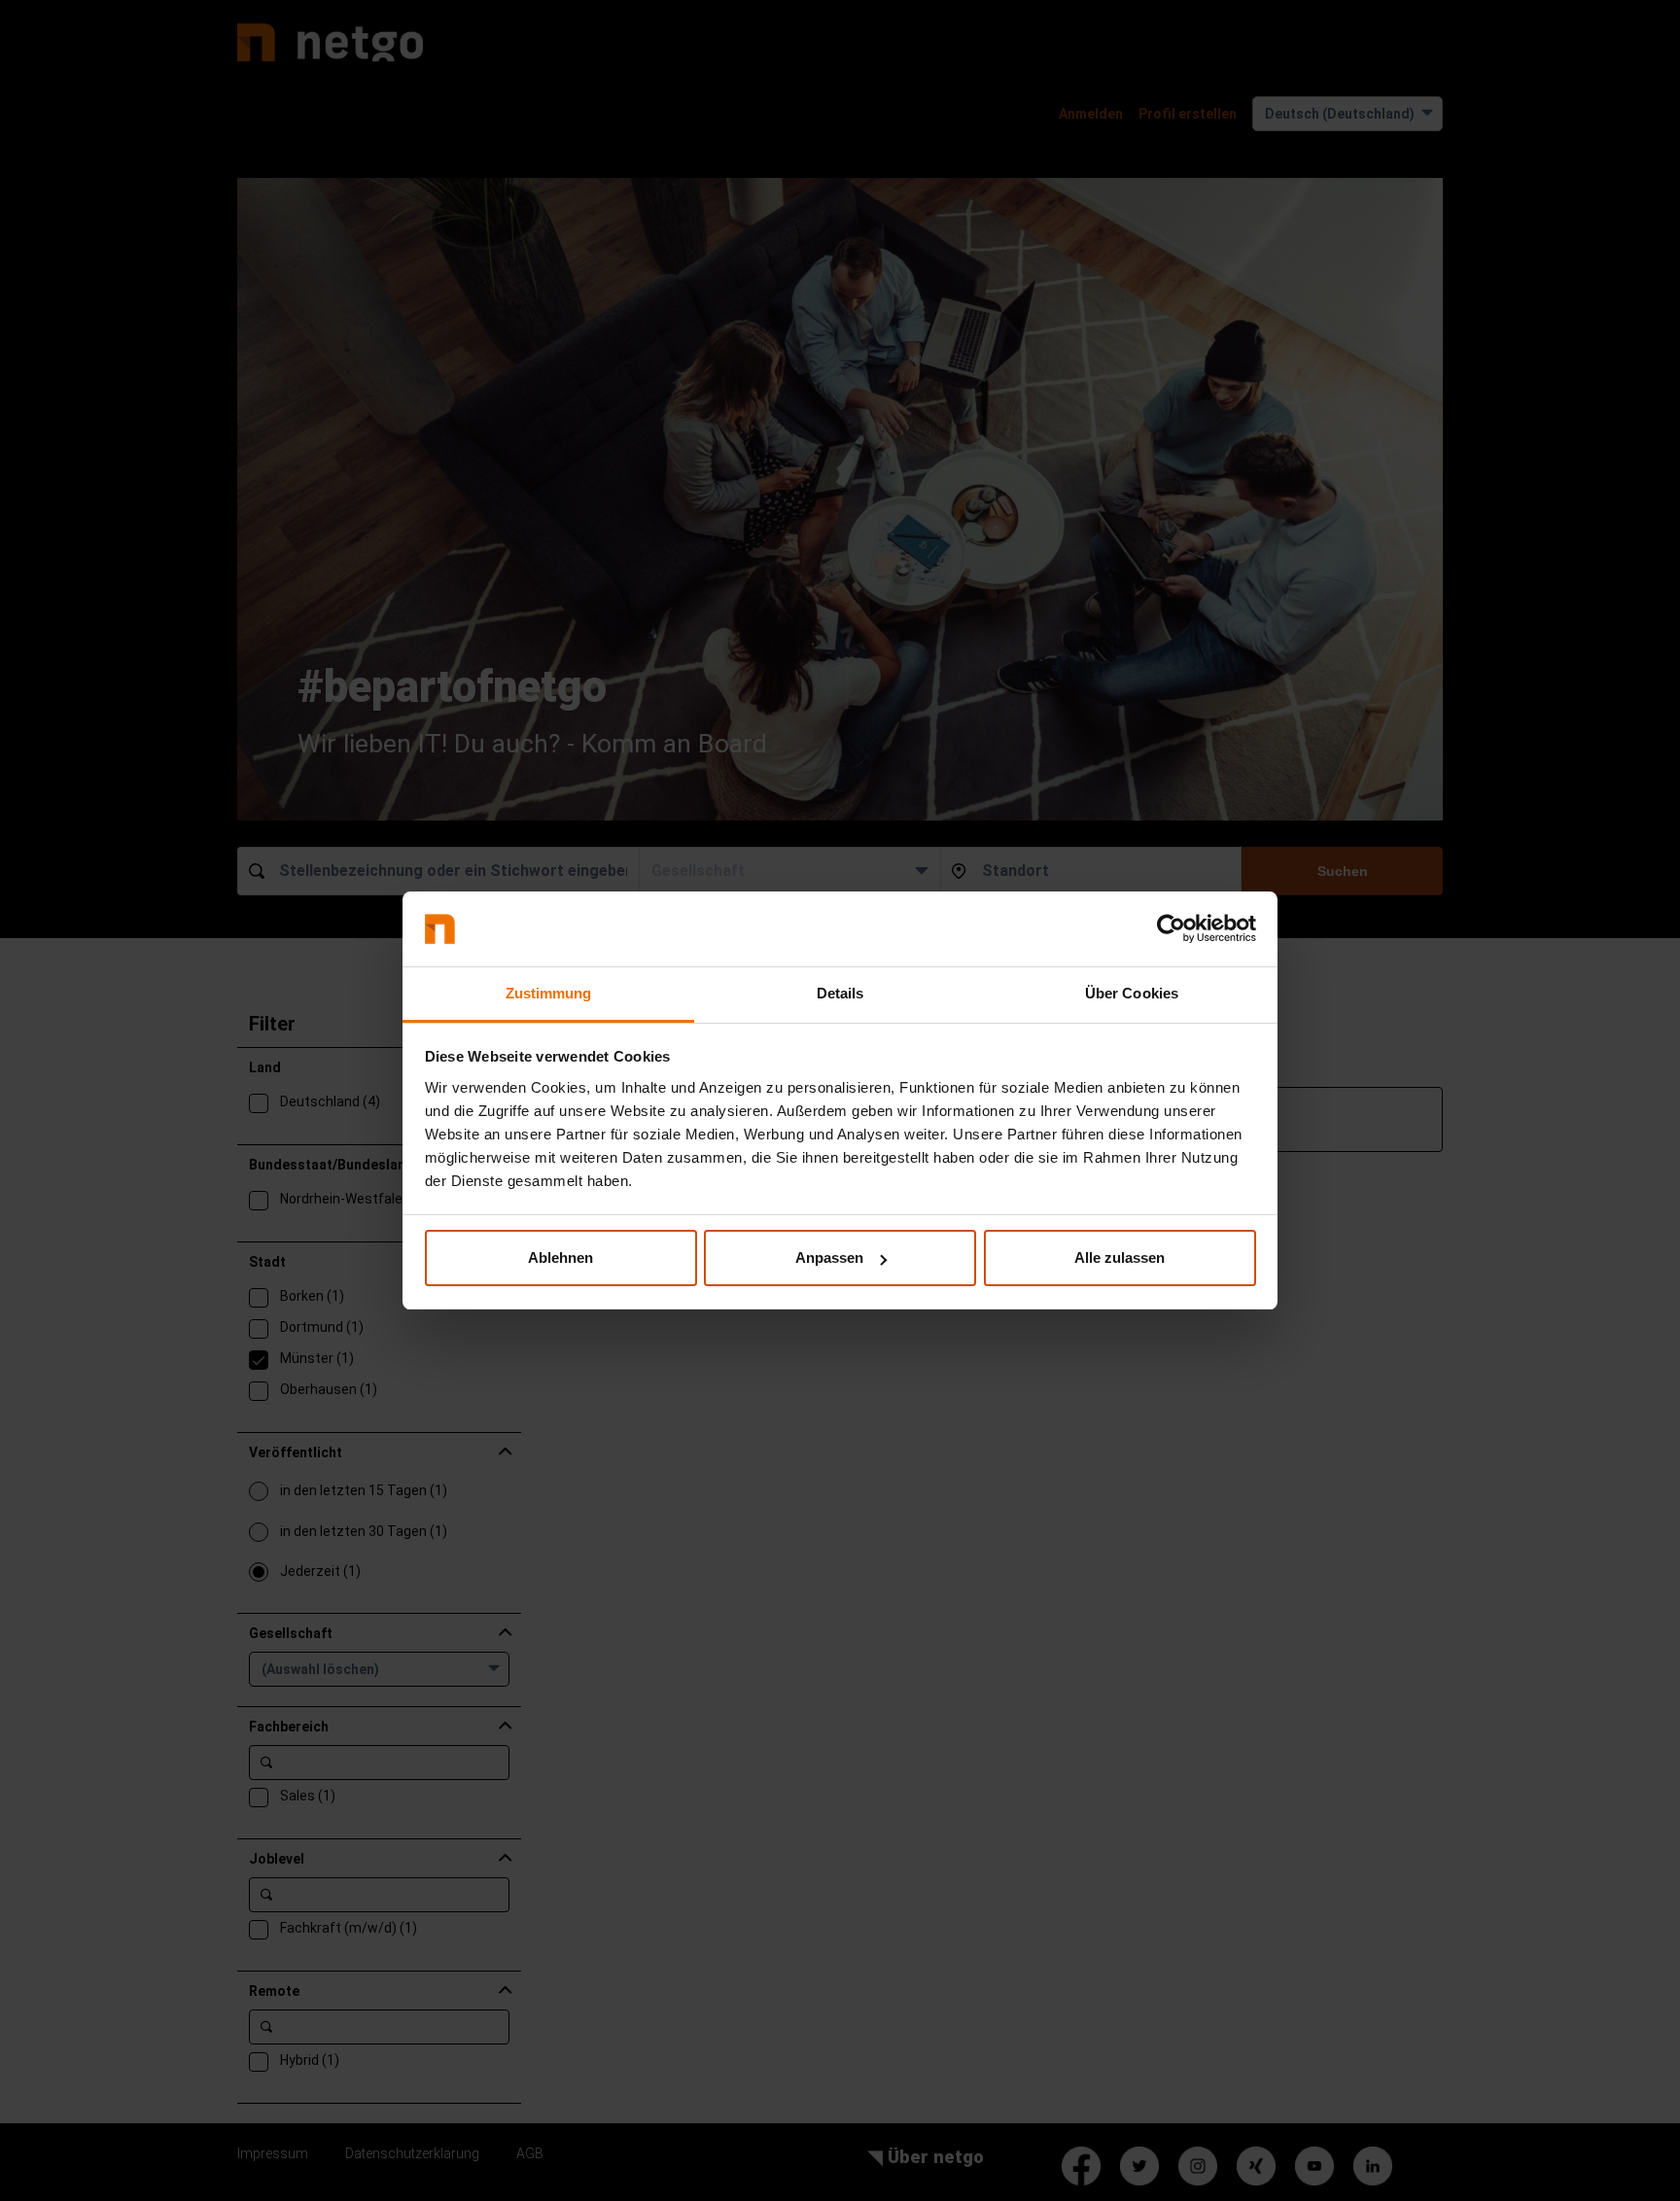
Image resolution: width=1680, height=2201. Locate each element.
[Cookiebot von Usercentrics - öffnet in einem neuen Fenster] (1171, 929)
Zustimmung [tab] (549, 993)
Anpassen (829, 1258)
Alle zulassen (1120, 1258)
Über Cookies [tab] (1132, 993)
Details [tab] (840, 993)
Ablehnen (560, 1258)
